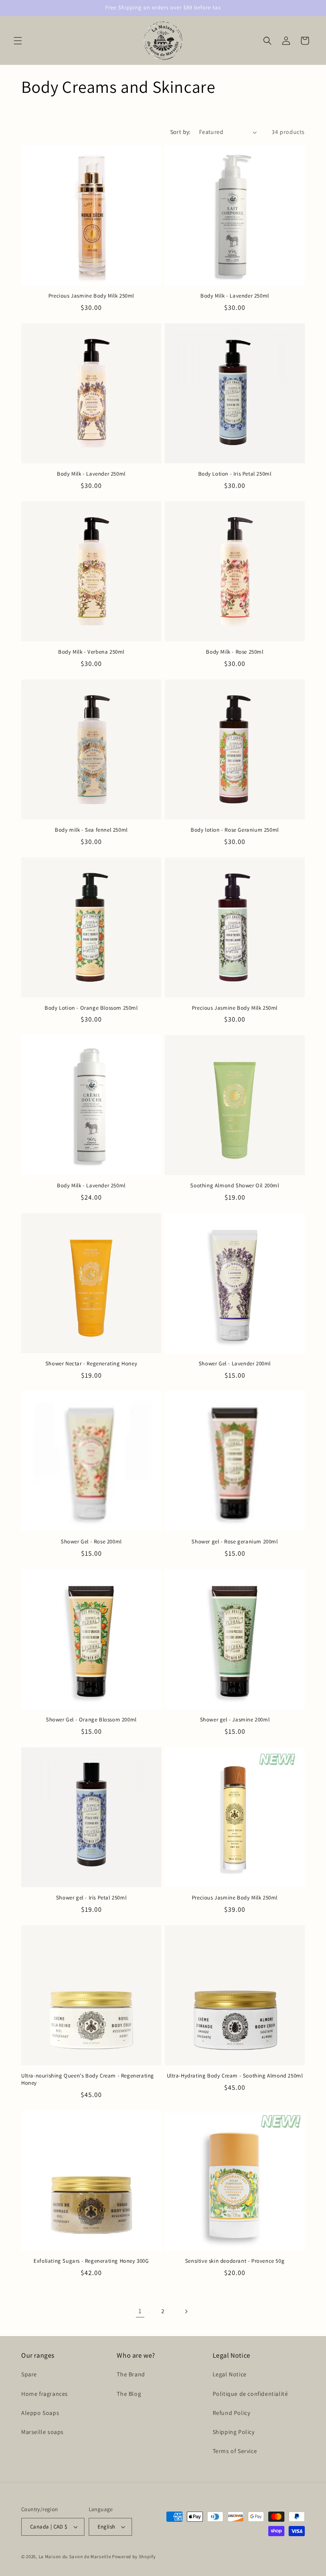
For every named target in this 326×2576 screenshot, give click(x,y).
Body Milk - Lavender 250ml (235, 296)
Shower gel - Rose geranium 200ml (235, 1542)
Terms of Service (235, 2451)
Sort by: (180, 132)
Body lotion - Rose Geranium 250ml (235, 830)
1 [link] (140, 2311)
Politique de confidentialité (250, 2394)
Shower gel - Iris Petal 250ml (91, 1898)
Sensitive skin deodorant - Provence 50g (235, 2261)
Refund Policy (232, 2413)
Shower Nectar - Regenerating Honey (91, 1364)
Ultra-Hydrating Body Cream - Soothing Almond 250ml (235, 2076)
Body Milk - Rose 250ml (235, 652)
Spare (29, 2374)
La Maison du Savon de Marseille (75, 2557)
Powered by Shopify (134, 2557)
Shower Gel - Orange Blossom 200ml (91, 1720)
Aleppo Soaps (40, 2413)
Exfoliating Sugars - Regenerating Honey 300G (91, 2261)
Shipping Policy (234, 2432)
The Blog (129, 2394)
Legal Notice (230, 2374)
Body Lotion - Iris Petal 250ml (235, 474)
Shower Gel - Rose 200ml (91, 1542)
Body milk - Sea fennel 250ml (91, 830)
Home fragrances (45, 2394)
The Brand (131, 2374)
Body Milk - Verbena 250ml (91, 652)
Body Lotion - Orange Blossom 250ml (91, 1008)
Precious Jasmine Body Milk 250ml (91, 296)
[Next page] (186, 2311)
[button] (18, 41)
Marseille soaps (42, 2432)
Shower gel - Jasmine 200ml (235, 1720)
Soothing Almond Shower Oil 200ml (235, 1186)
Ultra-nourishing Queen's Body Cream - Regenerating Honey (88, 2079)
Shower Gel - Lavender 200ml (235, 1364)
